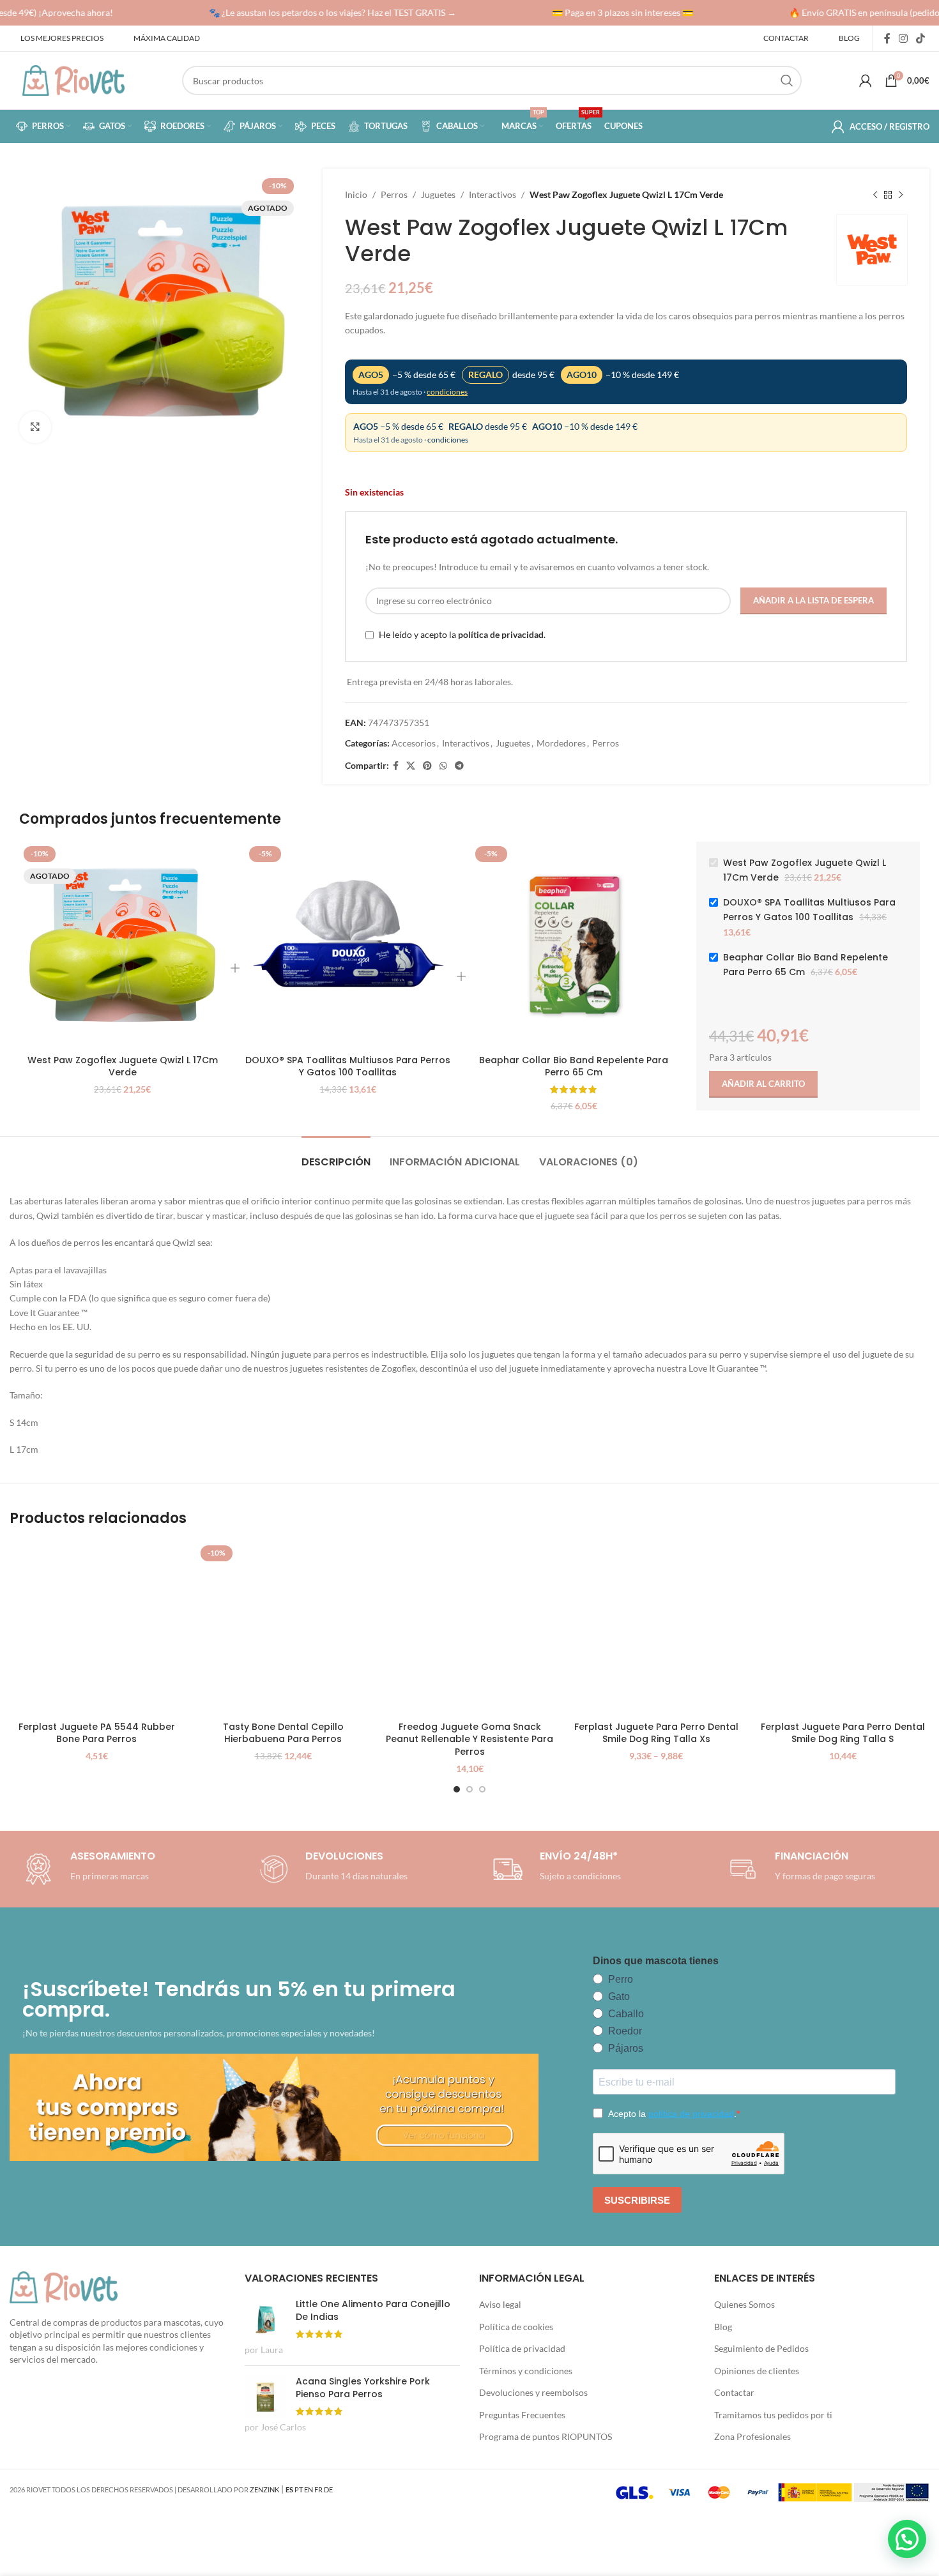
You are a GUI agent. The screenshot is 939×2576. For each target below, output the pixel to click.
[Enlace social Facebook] (887, 38)
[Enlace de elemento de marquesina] (315, 13)
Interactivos (492, 194)
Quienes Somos (744, 2304)
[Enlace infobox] (331, 1869)
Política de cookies (516, 2327)
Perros (394, 194)
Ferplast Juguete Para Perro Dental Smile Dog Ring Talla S (843, 1733)
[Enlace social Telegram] (459, 766)
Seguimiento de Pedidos (761, 2348)
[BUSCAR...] (787, 80)
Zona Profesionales (752, 2436)
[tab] (336, 1155)
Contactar (734, 2392)
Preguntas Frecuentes (522, 2415)
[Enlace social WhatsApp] (443, 766)
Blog (723, 2327)
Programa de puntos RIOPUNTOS (546, 2436)
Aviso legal (500, 2304)
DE (328, 2489)
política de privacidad (501, 634)
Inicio (356, 194)
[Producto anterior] (875, 195)
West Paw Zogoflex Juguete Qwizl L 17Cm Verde (123, 1066)
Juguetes (438, 194)
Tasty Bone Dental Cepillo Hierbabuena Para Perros (283, 1733)
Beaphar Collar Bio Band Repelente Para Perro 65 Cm (574, 1066)
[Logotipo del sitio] (73, 80)
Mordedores (561, 743)
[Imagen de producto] (348, 945)
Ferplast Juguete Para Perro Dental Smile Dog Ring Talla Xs (656, 1733)
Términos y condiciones (526, 2371)
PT (299, 2489)
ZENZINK (264, 2489)
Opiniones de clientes (757, 2371)
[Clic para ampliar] (35, 427)
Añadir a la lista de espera (813, 600)
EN (309, 2489)
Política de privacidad (522, 2348)
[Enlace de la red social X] (411, 766)
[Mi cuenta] (866, 80)
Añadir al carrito (763, 1084)
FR (318, 2489)
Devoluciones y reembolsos (533, 2392)
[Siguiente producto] (901, 195)
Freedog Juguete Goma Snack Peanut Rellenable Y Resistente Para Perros (469, 1739)
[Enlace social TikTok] (921, 38)
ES (289, 2489)
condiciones (447, 392)
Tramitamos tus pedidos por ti (773, 2415)
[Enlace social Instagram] (903, 38)
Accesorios (414, 743)
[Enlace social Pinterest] (427, 766)
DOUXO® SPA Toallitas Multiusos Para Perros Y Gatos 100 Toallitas (348, 1066)
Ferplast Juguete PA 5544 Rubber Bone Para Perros (97, 1733)
